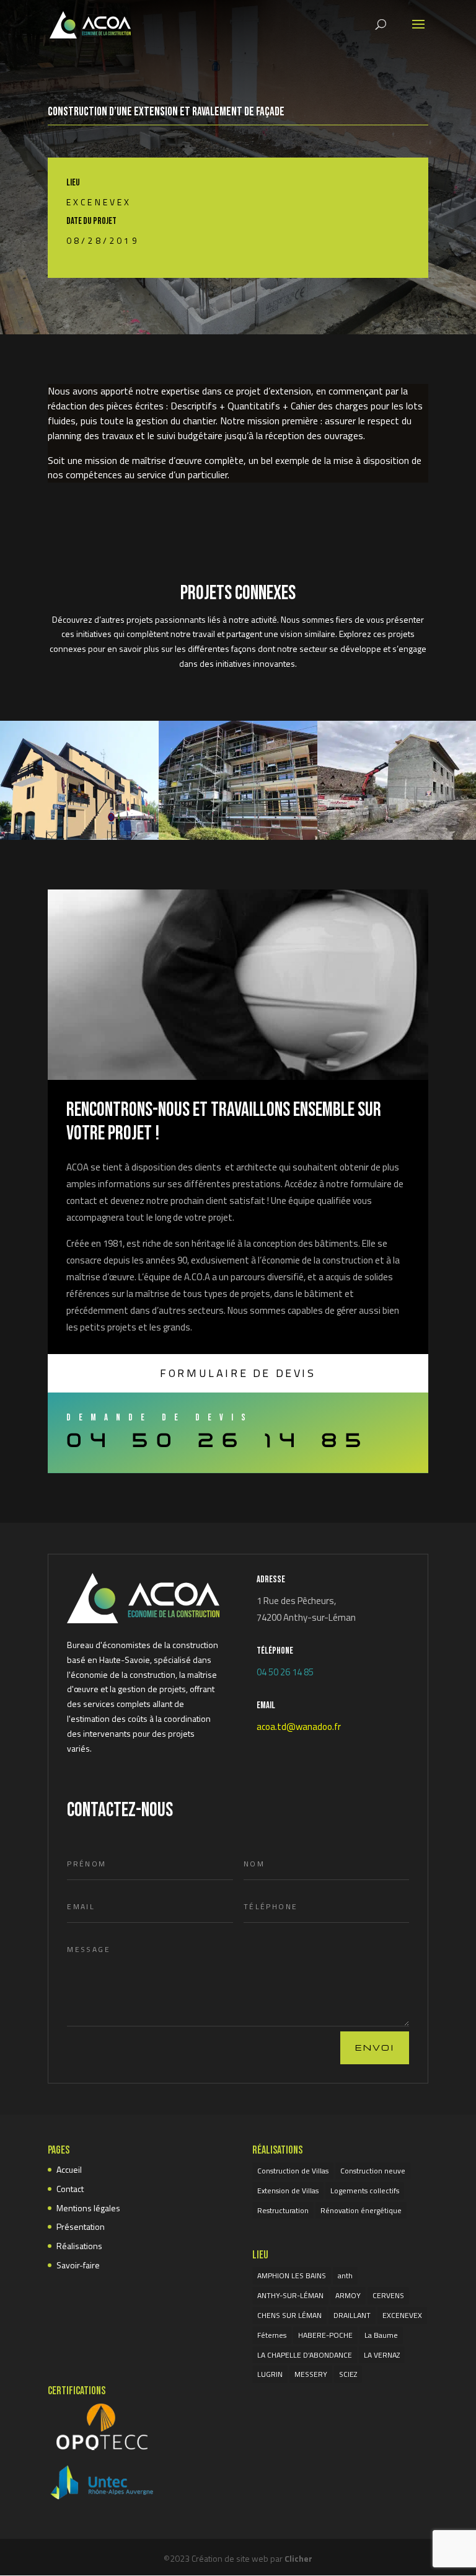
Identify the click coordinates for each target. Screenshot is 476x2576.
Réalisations (79, 2246)
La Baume (381, 2335)
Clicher (298, 2558)
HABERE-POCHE (325, 2335)
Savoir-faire (78, 2265)
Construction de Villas (293, 2171)
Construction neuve (373, 2171)
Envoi (375, 2047)
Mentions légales (88, 2208)
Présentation (81, 2226)
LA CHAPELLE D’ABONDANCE (305, 2355)
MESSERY (311, 2374)
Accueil (69, 2169)
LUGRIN (270, 2374)
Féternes (272, 2335)
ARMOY (348, 2295)
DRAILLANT (352, 2315)
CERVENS (388, 2295)
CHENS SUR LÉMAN (289, 2315)
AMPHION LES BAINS (292, 2275)
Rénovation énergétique (361, 2210)
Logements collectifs (365, 2190)
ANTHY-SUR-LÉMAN (290, 2295)
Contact (70, 2189)
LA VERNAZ (382, 2355)
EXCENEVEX (99, 202)
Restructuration (283, 2210)
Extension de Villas (288, 2190)
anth (345, 2275)
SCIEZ (348, 2374)
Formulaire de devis (238, 1373)
